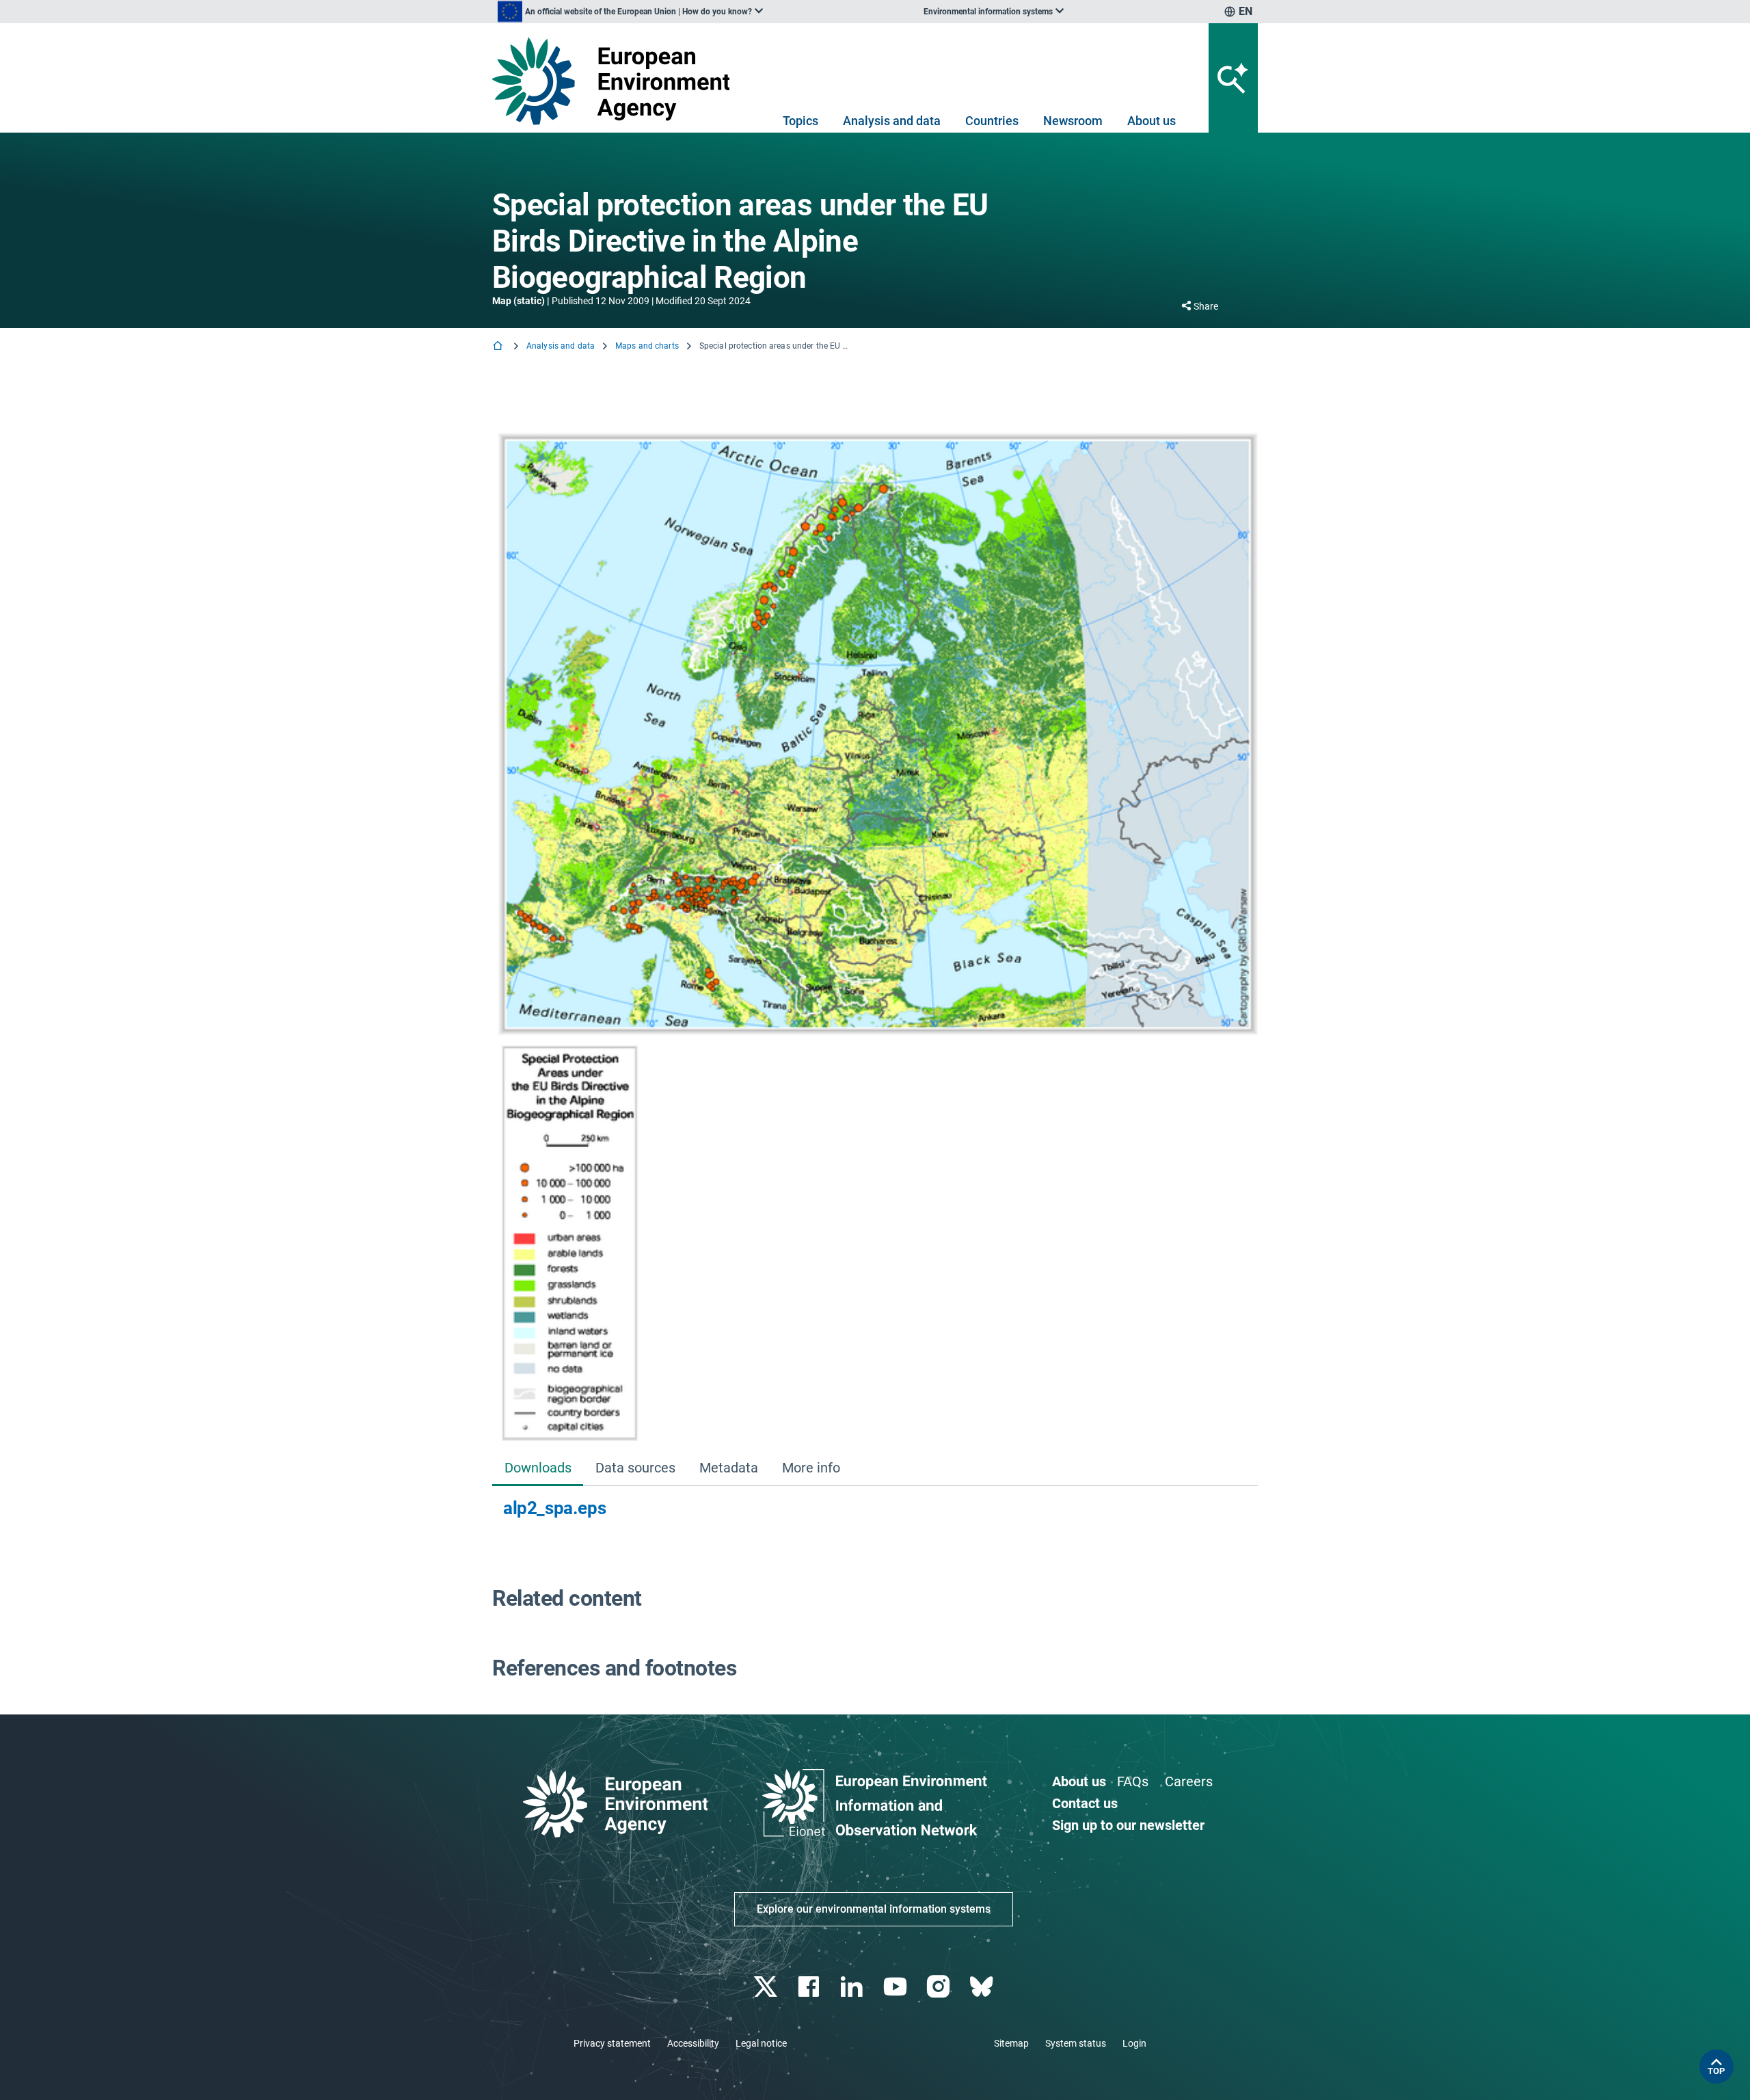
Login (1134, 2043)
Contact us (1085, 1803)
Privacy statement (612, 2043)
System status (1076, 2043)
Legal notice (761, 2043)
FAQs (1133, 1781)
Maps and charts (647, 346)
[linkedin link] (853, 1987)
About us (1152, 121)
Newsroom (1073, 121)
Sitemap (1011, 2043)
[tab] (538, 1469)
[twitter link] (767, 1987)
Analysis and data (892, 121)
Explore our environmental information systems (874, 1909)
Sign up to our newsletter (1128, 1825)
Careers (1189, 1781)
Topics (800, 121)
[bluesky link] (983, 1987)
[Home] (499, 347)
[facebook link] (810, 1987)
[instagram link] (940, 1987)
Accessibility (693, 2043)
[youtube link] (897, 1987)
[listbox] (630, 12)
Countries (992, 121)
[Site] (616, 81)
